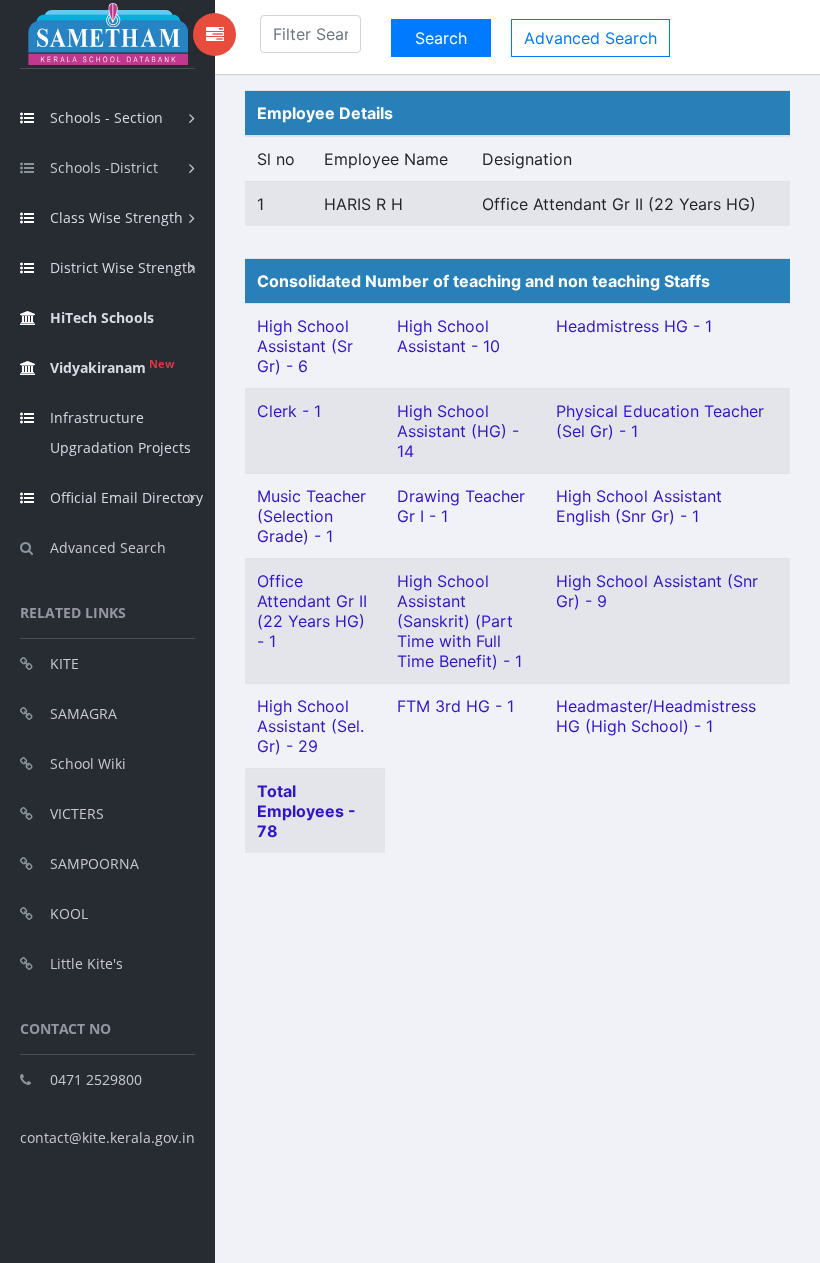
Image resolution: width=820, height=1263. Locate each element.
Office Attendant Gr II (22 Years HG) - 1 (312, 611)
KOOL (69, 913)
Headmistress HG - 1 (634, 326)
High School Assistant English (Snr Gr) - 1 (639, 506)
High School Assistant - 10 (448, 336)
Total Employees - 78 (306, 811)
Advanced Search (108, 547)
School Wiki (88, 763)
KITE (64, 663)
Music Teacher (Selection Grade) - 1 (311, 516)
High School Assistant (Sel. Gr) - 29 (310, 726)
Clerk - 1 (289, 411)
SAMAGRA (83, 713)
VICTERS (77, 813)
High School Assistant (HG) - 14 (458, 431)
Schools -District (104, 167)
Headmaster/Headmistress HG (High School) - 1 (656, 716)
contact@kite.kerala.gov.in (107, 1137)
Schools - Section (106, 117)
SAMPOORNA (94, 863)
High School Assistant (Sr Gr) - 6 (305, 346)
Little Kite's (86, 963)
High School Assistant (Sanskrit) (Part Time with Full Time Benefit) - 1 (459, 621)
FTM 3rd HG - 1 (455, 706)
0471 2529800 (96, 1079)
